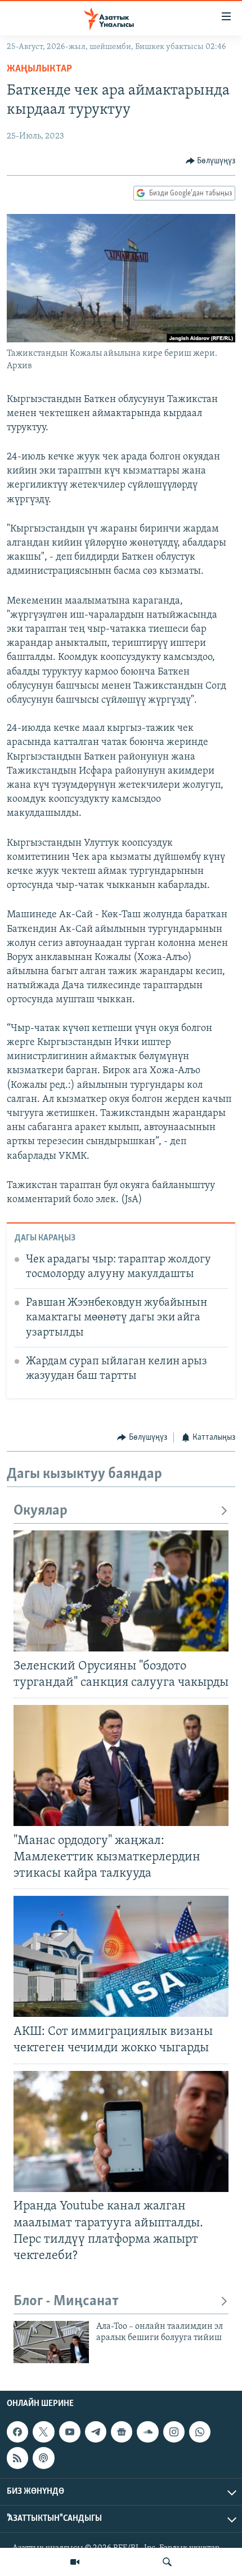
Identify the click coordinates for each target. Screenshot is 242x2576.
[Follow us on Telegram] (96, 2432)
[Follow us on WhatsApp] (200, 2432)
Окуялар (41, 1511)
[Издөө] (167, 2562)
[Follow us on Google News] (122, 2432)
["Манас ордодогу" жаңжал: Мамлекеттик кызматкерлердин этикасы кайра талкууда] (121, 1765)
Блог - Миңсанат (66, 2302)
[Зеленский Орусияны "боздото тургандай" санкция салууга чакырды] (121, 1591)
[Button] (211, 161)
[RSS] (17, 2458)
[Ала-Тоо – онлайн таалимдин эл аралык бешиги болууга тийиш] (51, 2342)
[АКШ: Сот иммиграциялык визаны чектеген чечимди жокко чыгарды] (121, 1956)
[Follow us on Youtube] (70, 2432)
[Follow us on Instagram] (174, 2432)
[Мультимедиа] (75, 2562)
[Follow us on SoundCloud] (147, 2432)
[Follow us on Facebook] (17, 2432)
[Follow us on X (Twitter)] (43, 2432)
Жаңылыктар (39, 69)
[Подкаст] (43, 2458)
